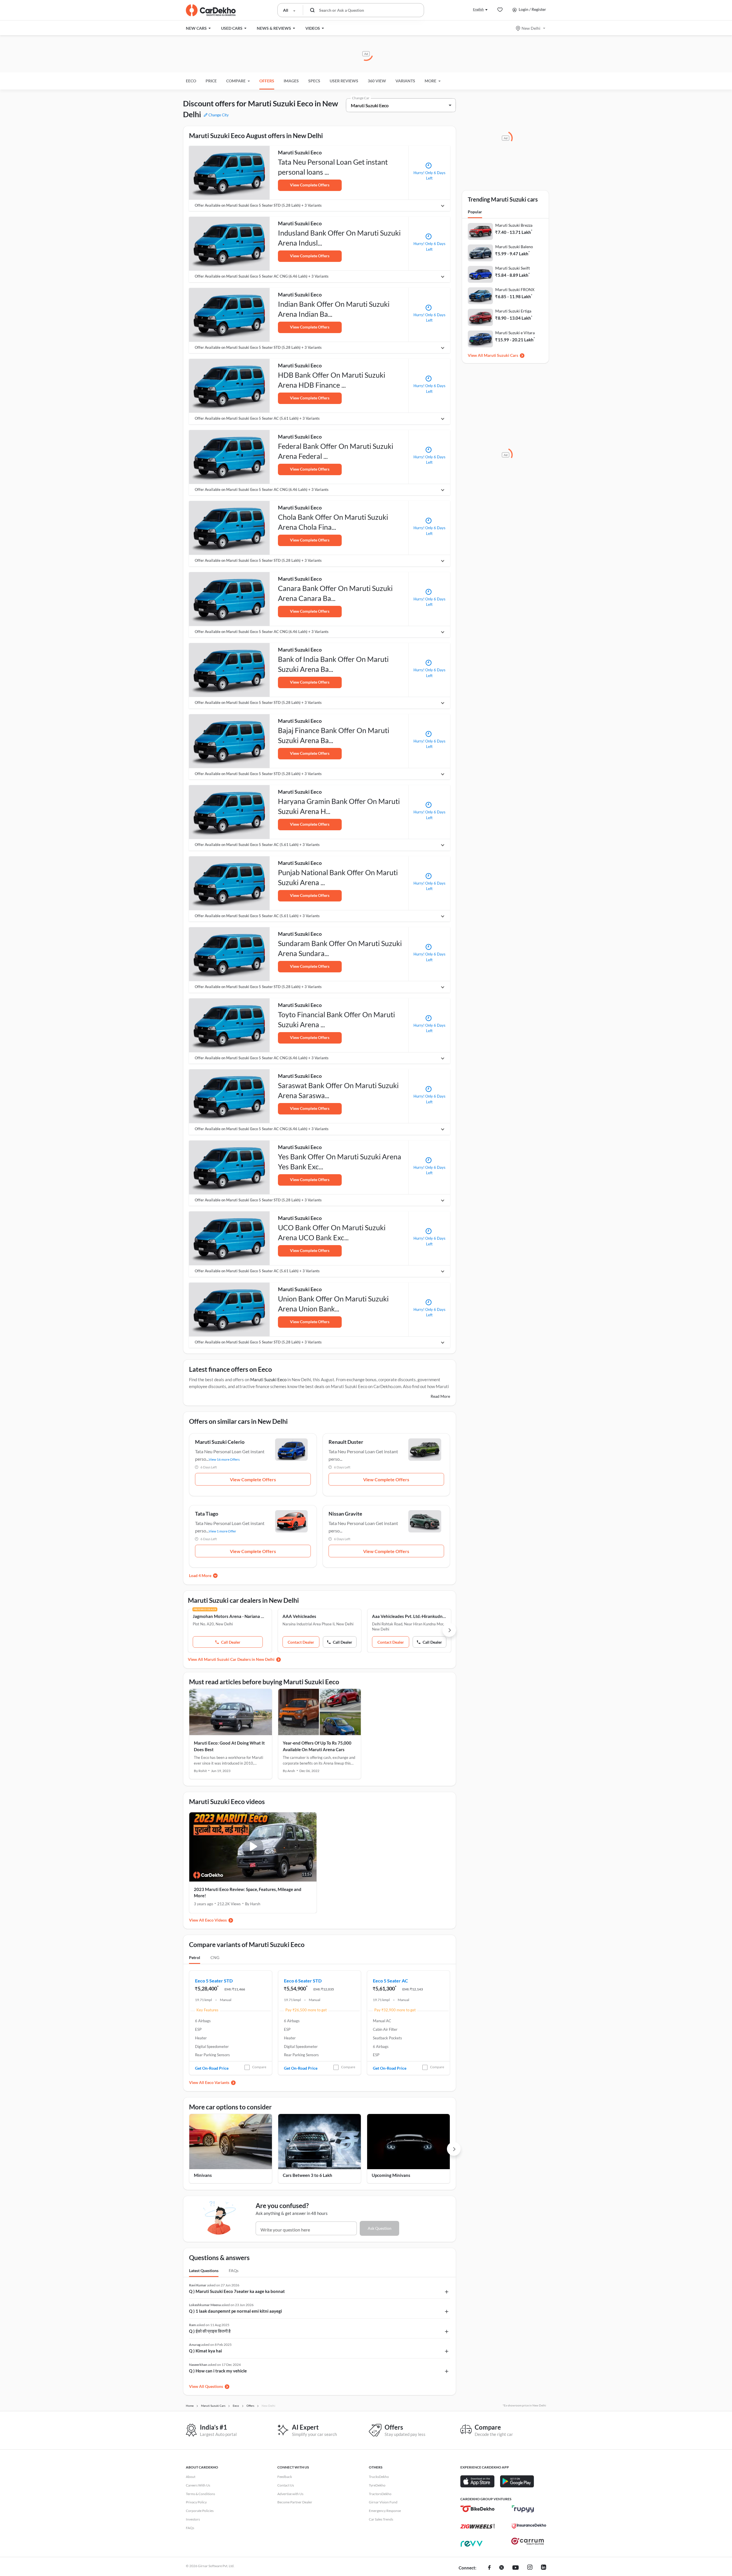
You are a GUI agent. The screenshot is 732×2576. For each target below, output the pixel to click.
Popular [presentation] (475, 212)
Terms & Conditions (200, 2494)
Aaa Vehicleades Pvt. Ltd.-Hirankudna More (409, 1616)
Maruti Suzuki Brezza (514, 225)
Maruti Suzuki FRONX (515, 289)
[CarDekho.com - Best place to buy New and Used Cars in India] (211, 10)
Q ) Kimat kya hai (205, 2351)
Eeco (191, 81)
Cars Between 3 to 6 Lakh (308, 2175)
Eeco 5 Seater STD (214, 1981)
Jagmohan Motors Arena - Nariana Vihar (230, 1616)
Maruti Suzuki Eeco (268, 1379)
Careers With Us (198, 2485)
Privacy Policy (196, 2502)
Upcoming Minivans (391, 2175)
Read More (440, 1396)
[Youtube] (516, 2568)
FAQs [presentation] (234, 2271)
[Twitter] (502, 2568)
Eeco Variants (217, 2082)
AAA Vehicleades (299, 1616)
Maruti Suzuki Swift (513, 268)
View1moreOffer (222, 1531)
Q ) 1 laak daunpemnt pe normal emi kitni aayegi (235, 2311)
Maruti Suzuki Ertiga (513, 311)
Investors (193, 2519)
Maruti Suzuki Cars (501, 355)
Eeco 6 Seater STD (303, 1981)
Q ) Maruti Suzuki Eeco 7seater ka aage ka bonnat (237, 2291)
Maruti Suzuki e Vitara (515, 333)
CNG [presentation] (215, 1957)
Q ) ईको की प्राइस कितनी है (210, 2331)
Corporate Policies (200, 2511)
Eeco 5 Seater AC (390, 1981)
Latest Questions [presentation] (204, 2271)
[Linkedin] (544, 2568)
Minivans (203, 2175)
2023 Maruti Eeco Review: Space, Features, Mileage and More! (248, 1893)
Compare (259, 2067)
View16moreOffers (224, 1459)
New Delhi (531, 28)
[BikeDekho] (478, 2509)
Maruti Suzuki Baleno (514, 247)
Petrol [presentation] (195, 1957)
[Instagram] (530, 2568)
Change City (218, 115)
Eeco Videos (216, 1920)
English (478, 9)
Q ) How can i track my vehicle (218, 2371)
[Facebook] (489, 2568)
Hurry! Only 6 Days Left (429, 176)
